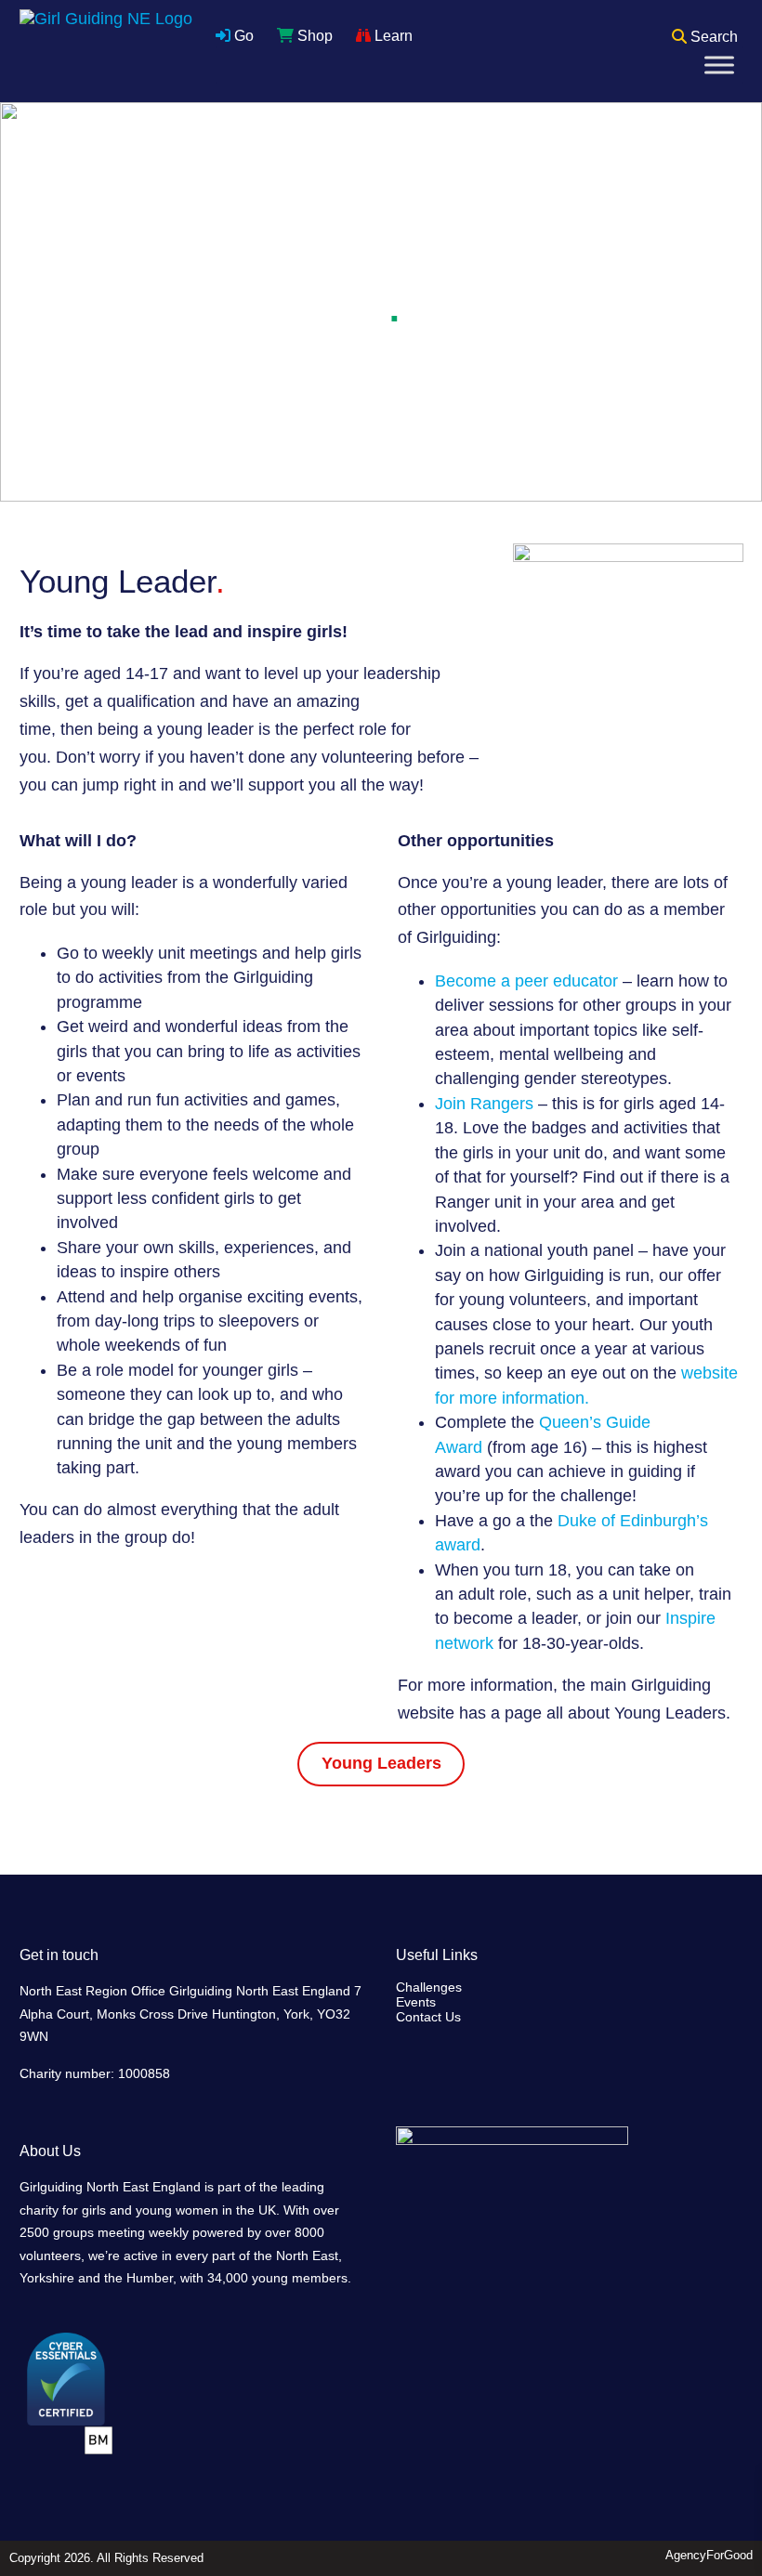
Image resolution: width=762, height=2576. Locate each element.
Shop (313, 36)
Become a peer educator (526, 981)
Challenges (429, 1987)
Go (242, 36)
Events (416, 2002)
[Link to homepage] (106, 51)
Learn (392, 36)
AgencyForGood (709, 2555)
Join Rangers (484, 1104)
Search (712, 37)
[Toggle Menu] (719, 65)
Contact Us (428, 2017)
